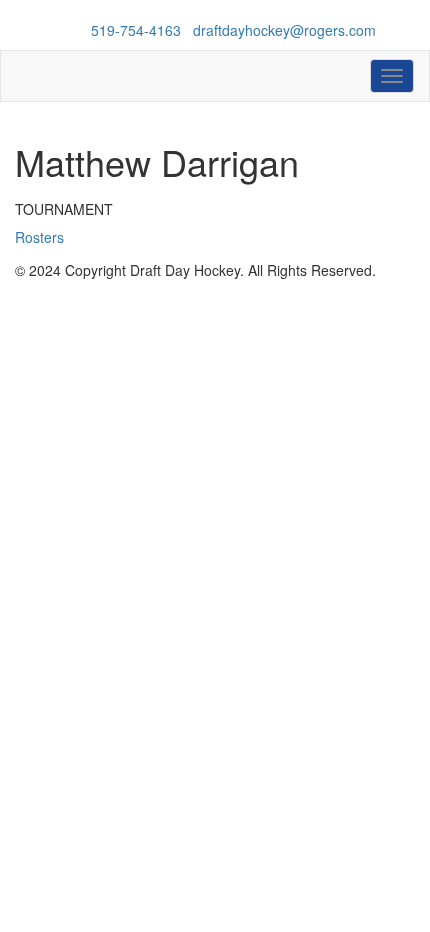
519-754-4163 (136, 30)
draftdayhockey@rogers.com (284, 30)
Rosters (39, 237)
